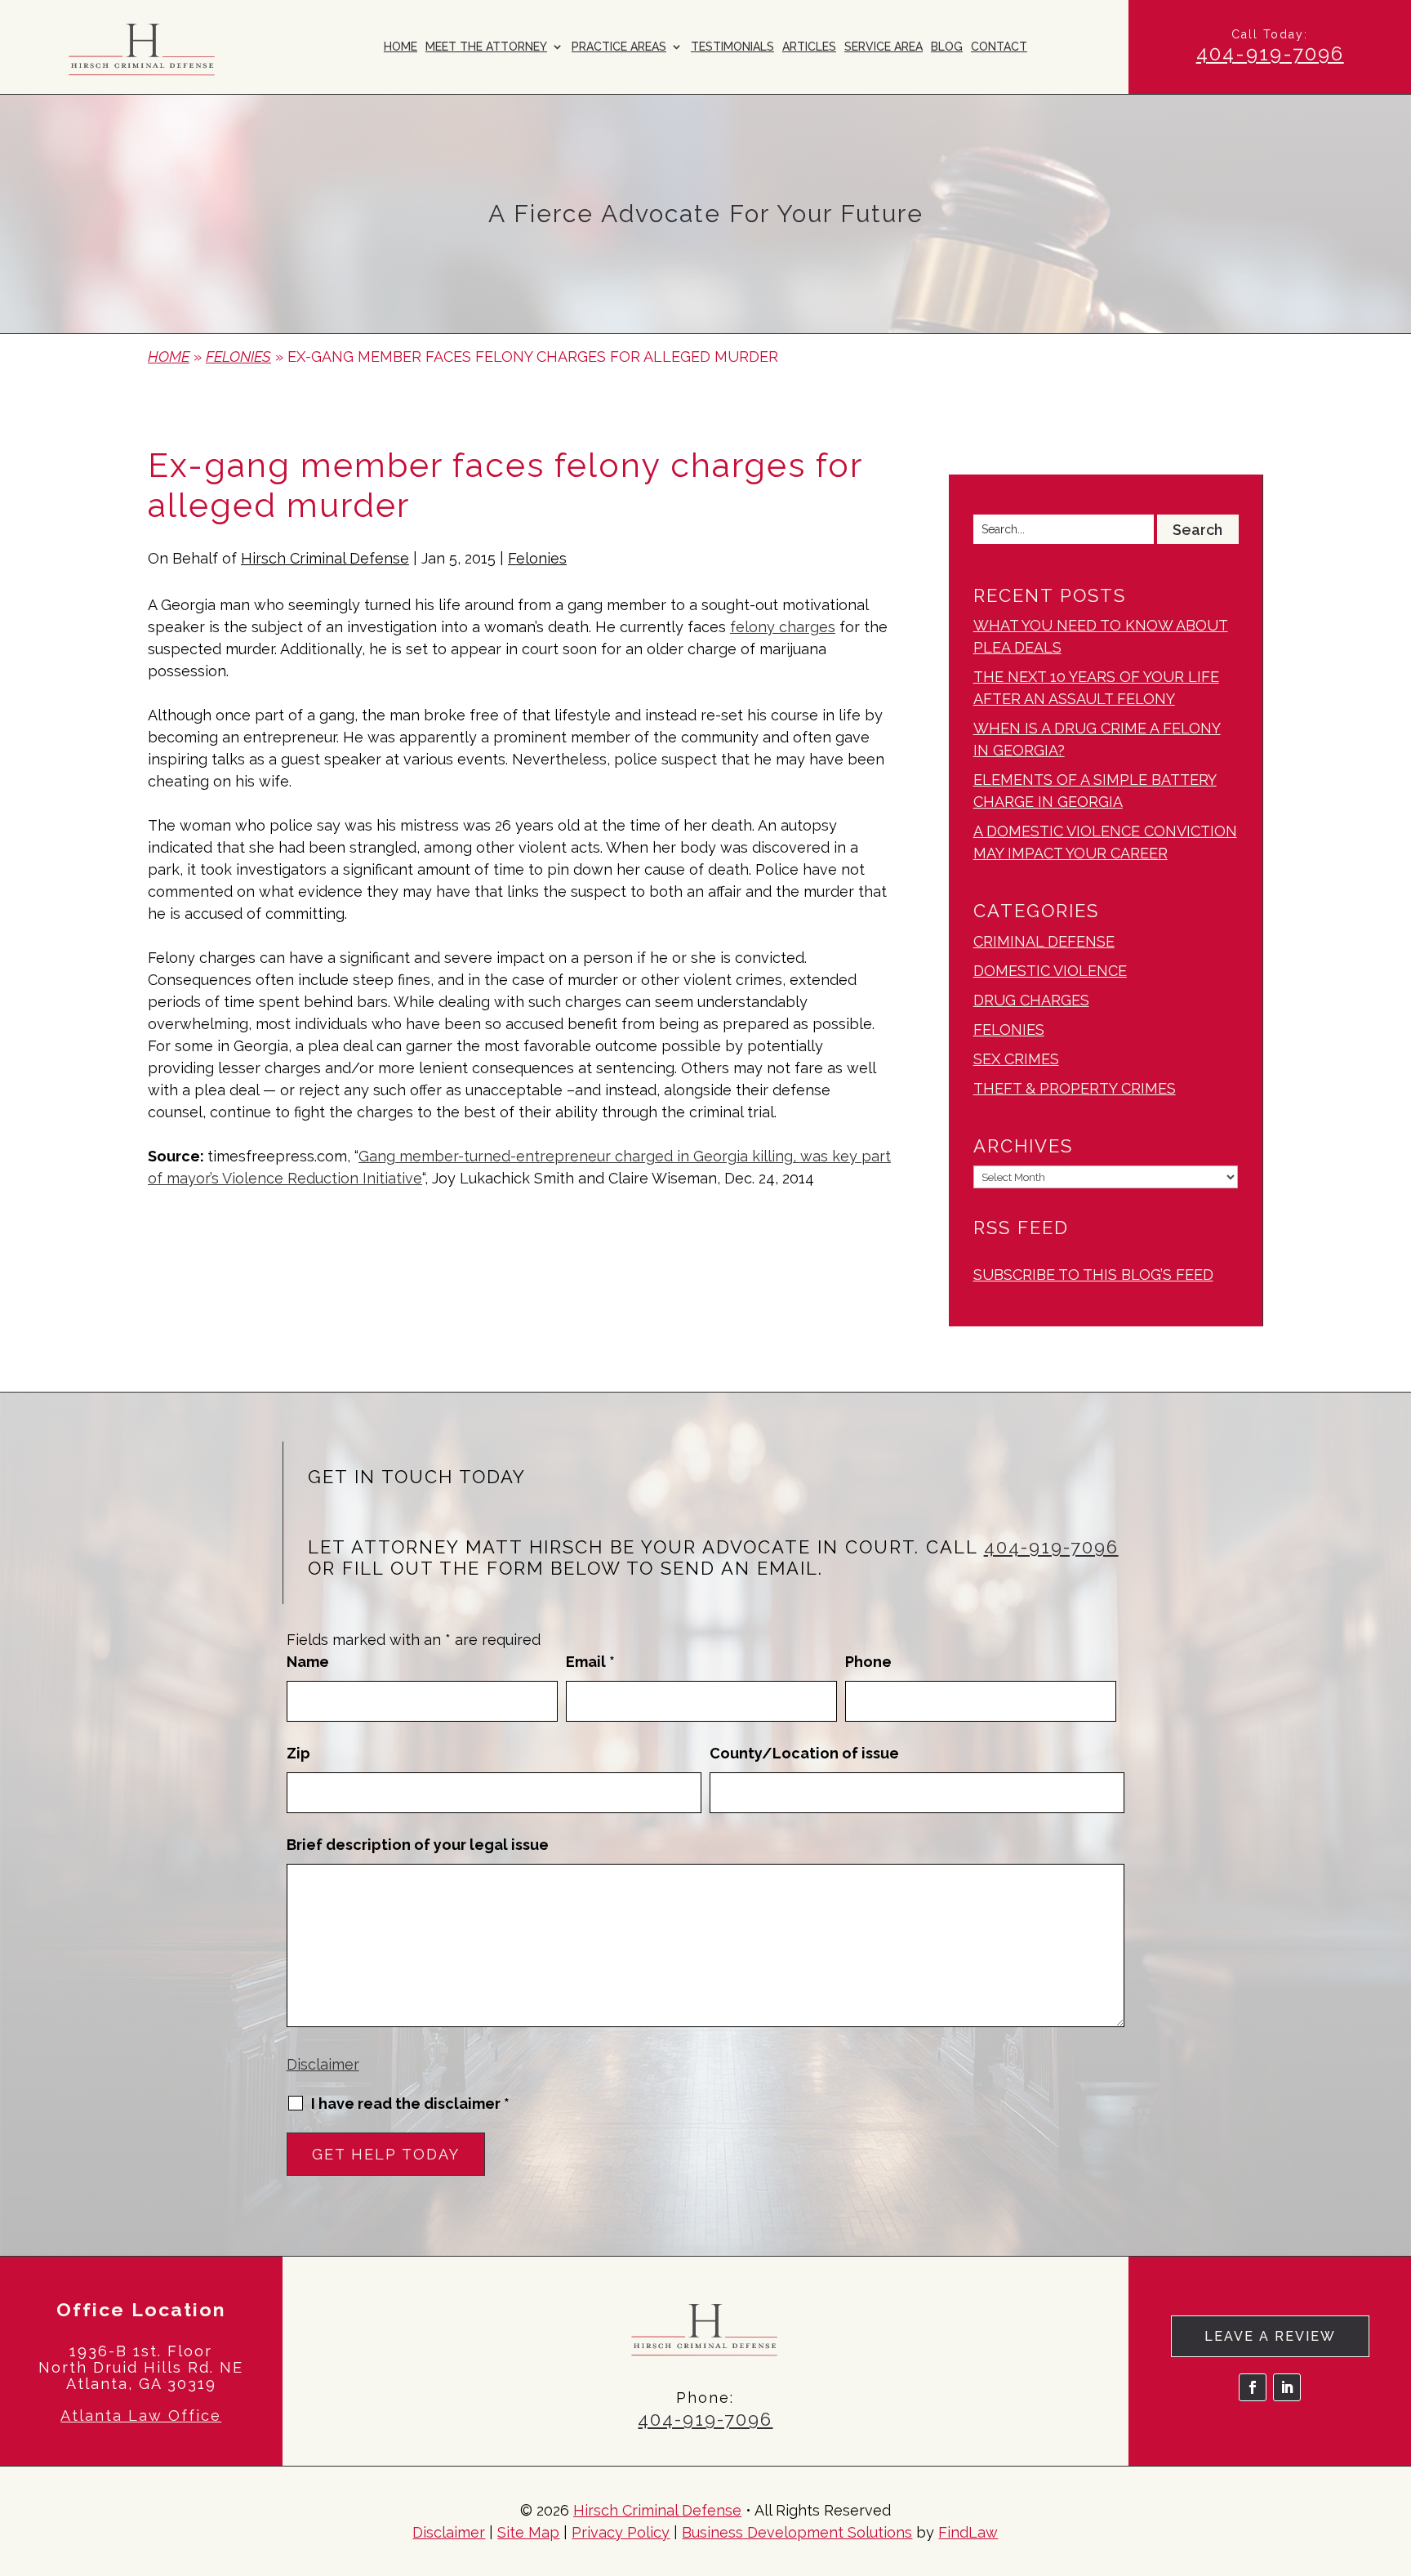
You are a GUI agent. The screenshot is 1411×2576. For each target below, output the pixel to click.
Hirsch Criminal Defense (325, 558)
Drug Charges (1031, 1000)
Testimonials (732, 47)
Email (590, 1662)
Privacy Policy (621, 2532)
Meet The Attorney (486, 47)
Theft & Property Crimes (1075, 1088)
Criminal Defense (1044, 941)
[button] (1395, 2458)
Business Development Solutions (797, 2532)
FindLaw (968, 2532)
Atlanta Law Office (141, 2416)
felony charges (783, 627)
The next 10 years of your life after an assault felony (1096, 688)
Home (401, 47)
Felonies (537, 558)
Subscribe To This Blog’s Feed (1093, 1275)
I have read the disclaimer (410, 2104)
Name (308, 1662)
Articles (809, 47)
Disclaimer (323, 2064)
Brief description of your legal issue (418, 1845)
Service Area (884, 47)
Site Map (528, 2532)
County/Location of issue (804, 1753)
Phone (868, 1662)
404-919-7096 (1270, 53)
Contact (999, 47)
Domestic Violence (1050, 971)
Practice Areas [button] (619, 47)
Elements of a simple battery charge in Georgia (1095, 791)
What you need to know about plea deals (1101, 636)
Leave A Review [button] (1270, 2336)
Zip (298, 1753)
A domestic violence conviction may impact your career (1105, 842)
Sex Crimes (1016, 1059)
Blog (947, 47)
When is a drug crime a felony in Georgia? (1097, 739)
